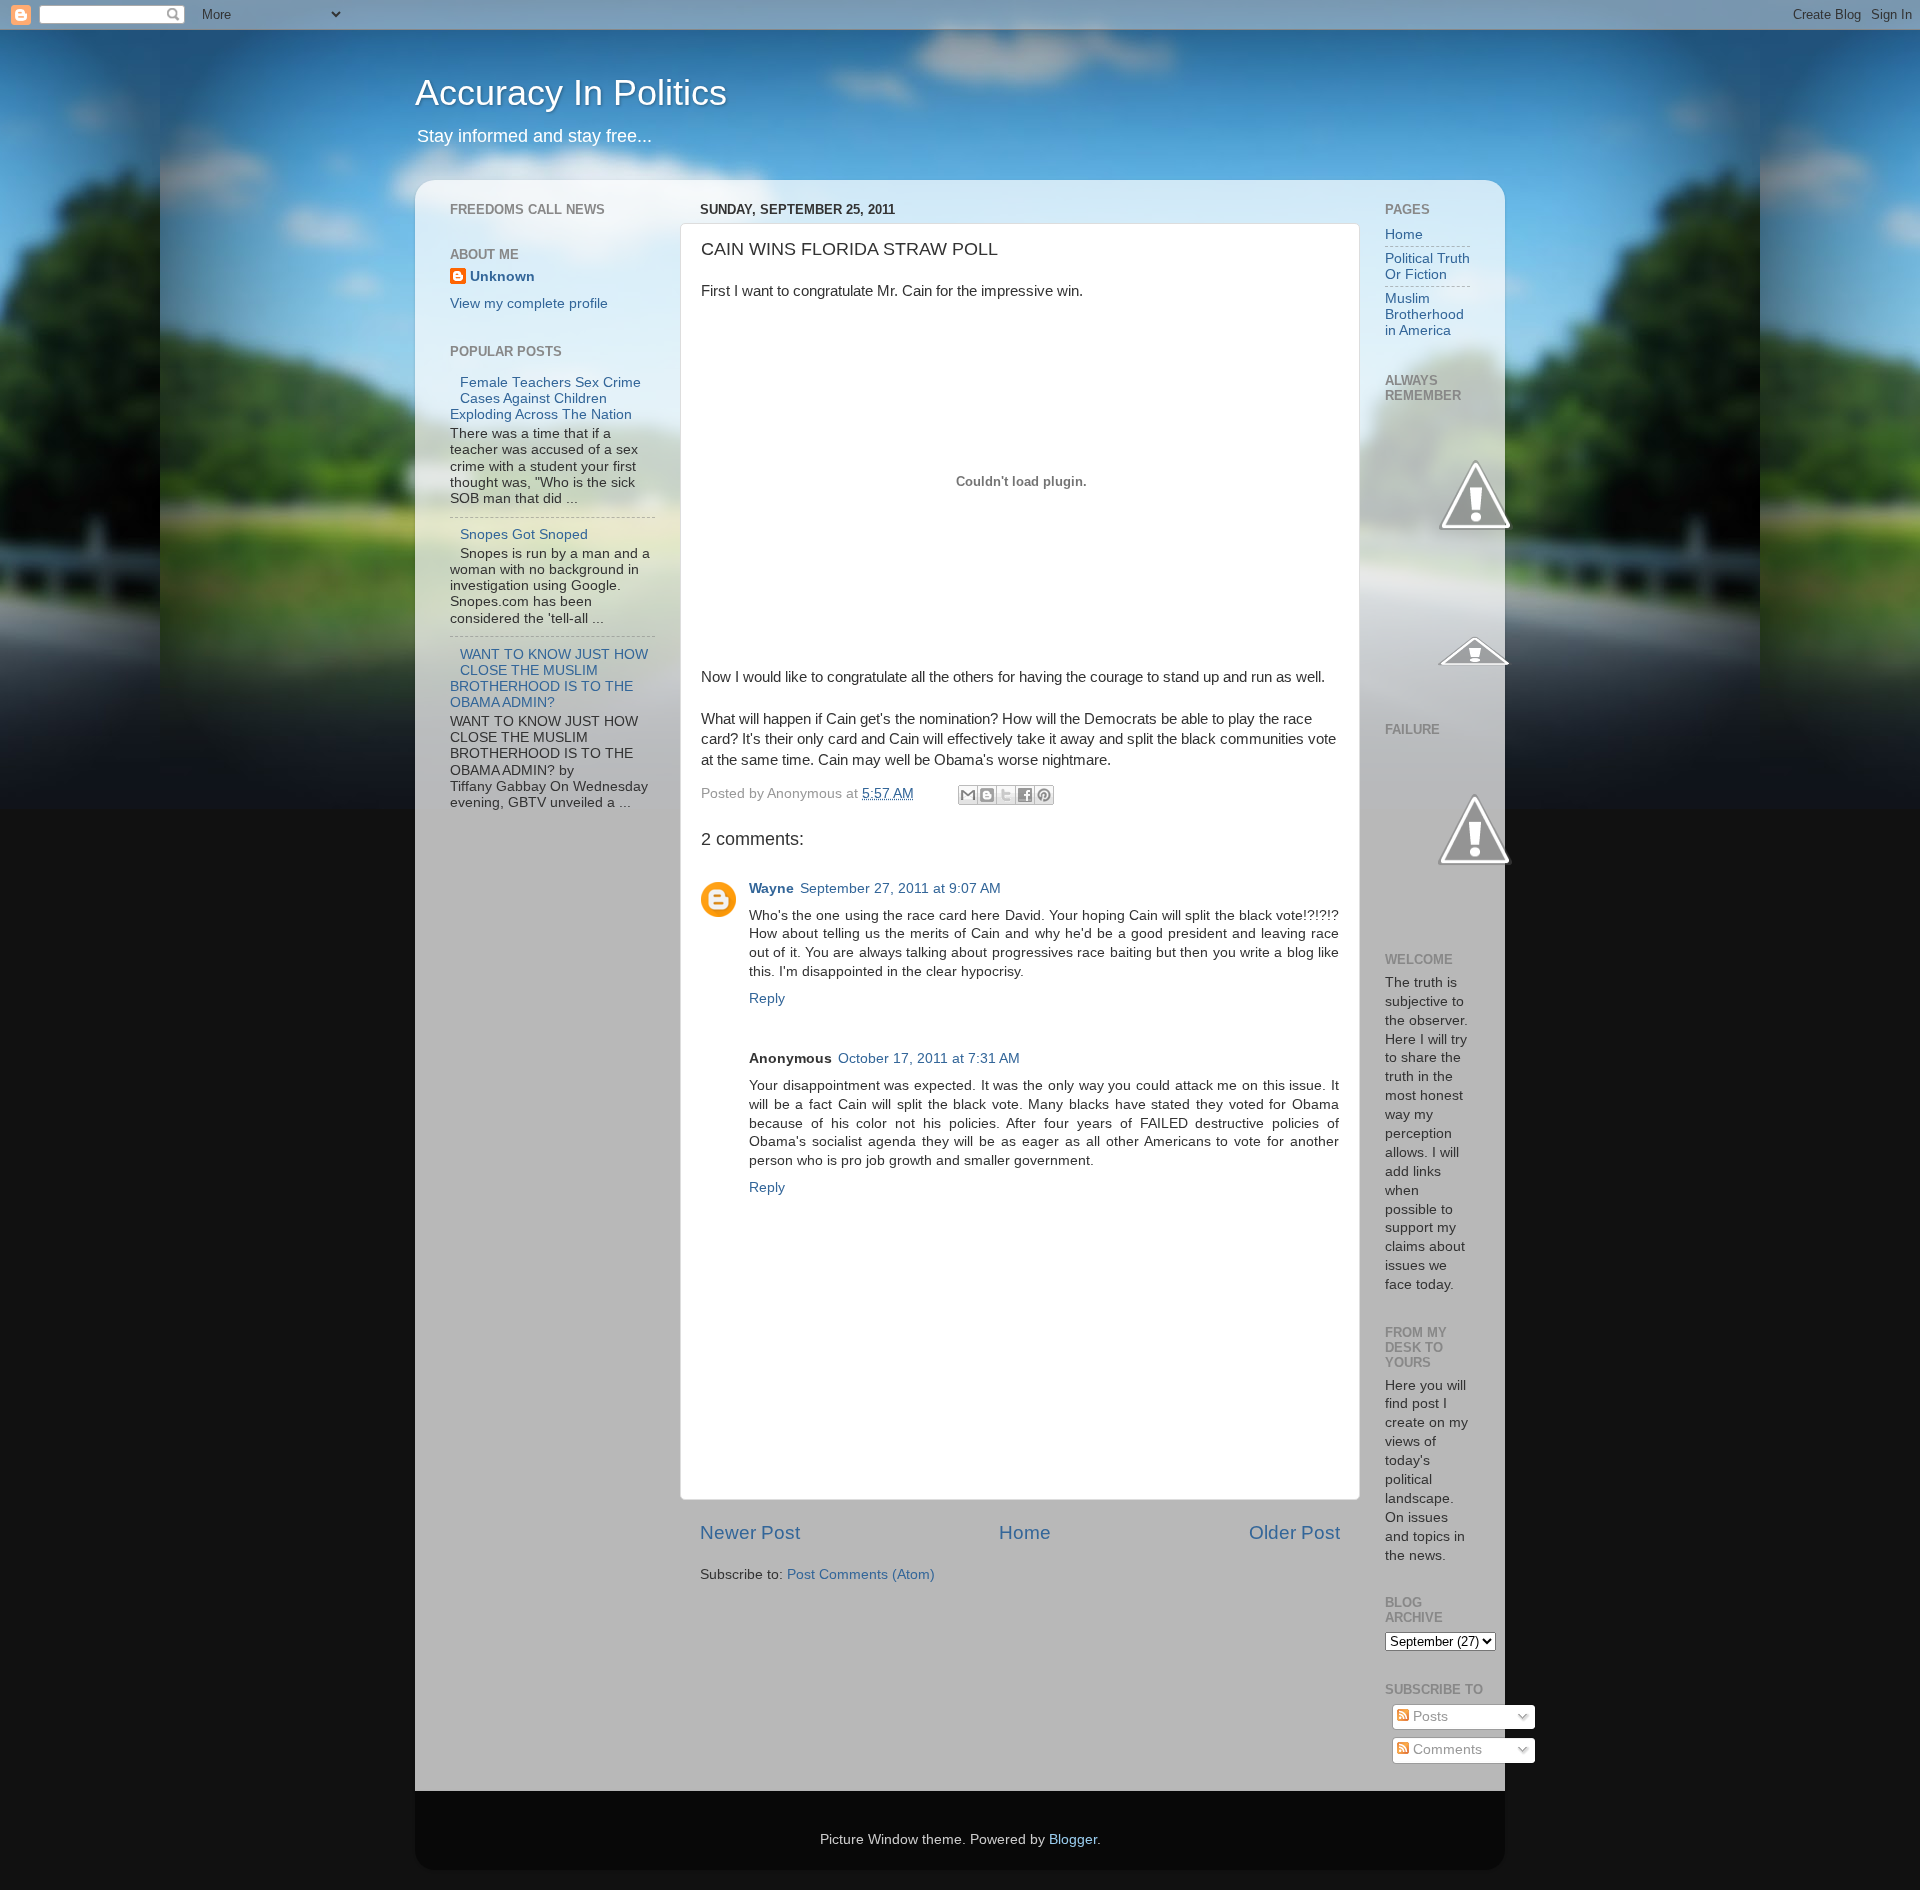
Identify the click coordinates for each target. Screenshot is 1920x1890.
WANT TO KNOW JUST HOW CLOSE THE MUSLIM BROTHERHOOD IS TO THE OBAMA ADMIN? (549, 679)
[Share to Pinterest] (1044, 795)
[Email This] (968, 795)
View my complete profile (529, 303)
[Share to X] (1006, 795)
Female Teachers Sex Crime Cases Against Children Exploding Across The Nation (545, 398)
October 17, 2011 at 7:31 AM (929, 1058)
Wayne (771, 888)
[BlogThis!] (987, 795)
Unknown (502, 276)
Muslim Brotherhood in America (1424, 314)
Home (1025, 1532)
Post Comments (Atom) (861, 1574)
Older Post (1294, 1532)
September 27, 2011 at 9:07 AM (900, 888)
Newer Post (750, 1532)
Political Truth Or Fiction (1427, 266)
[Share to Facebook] (1025, 795)
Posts (1428, 1716)
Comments (1445, 1749)
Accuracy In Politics (571, 92)
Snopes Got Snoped (524, 534)
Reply (767, 998)
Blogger (1073, 1839)
